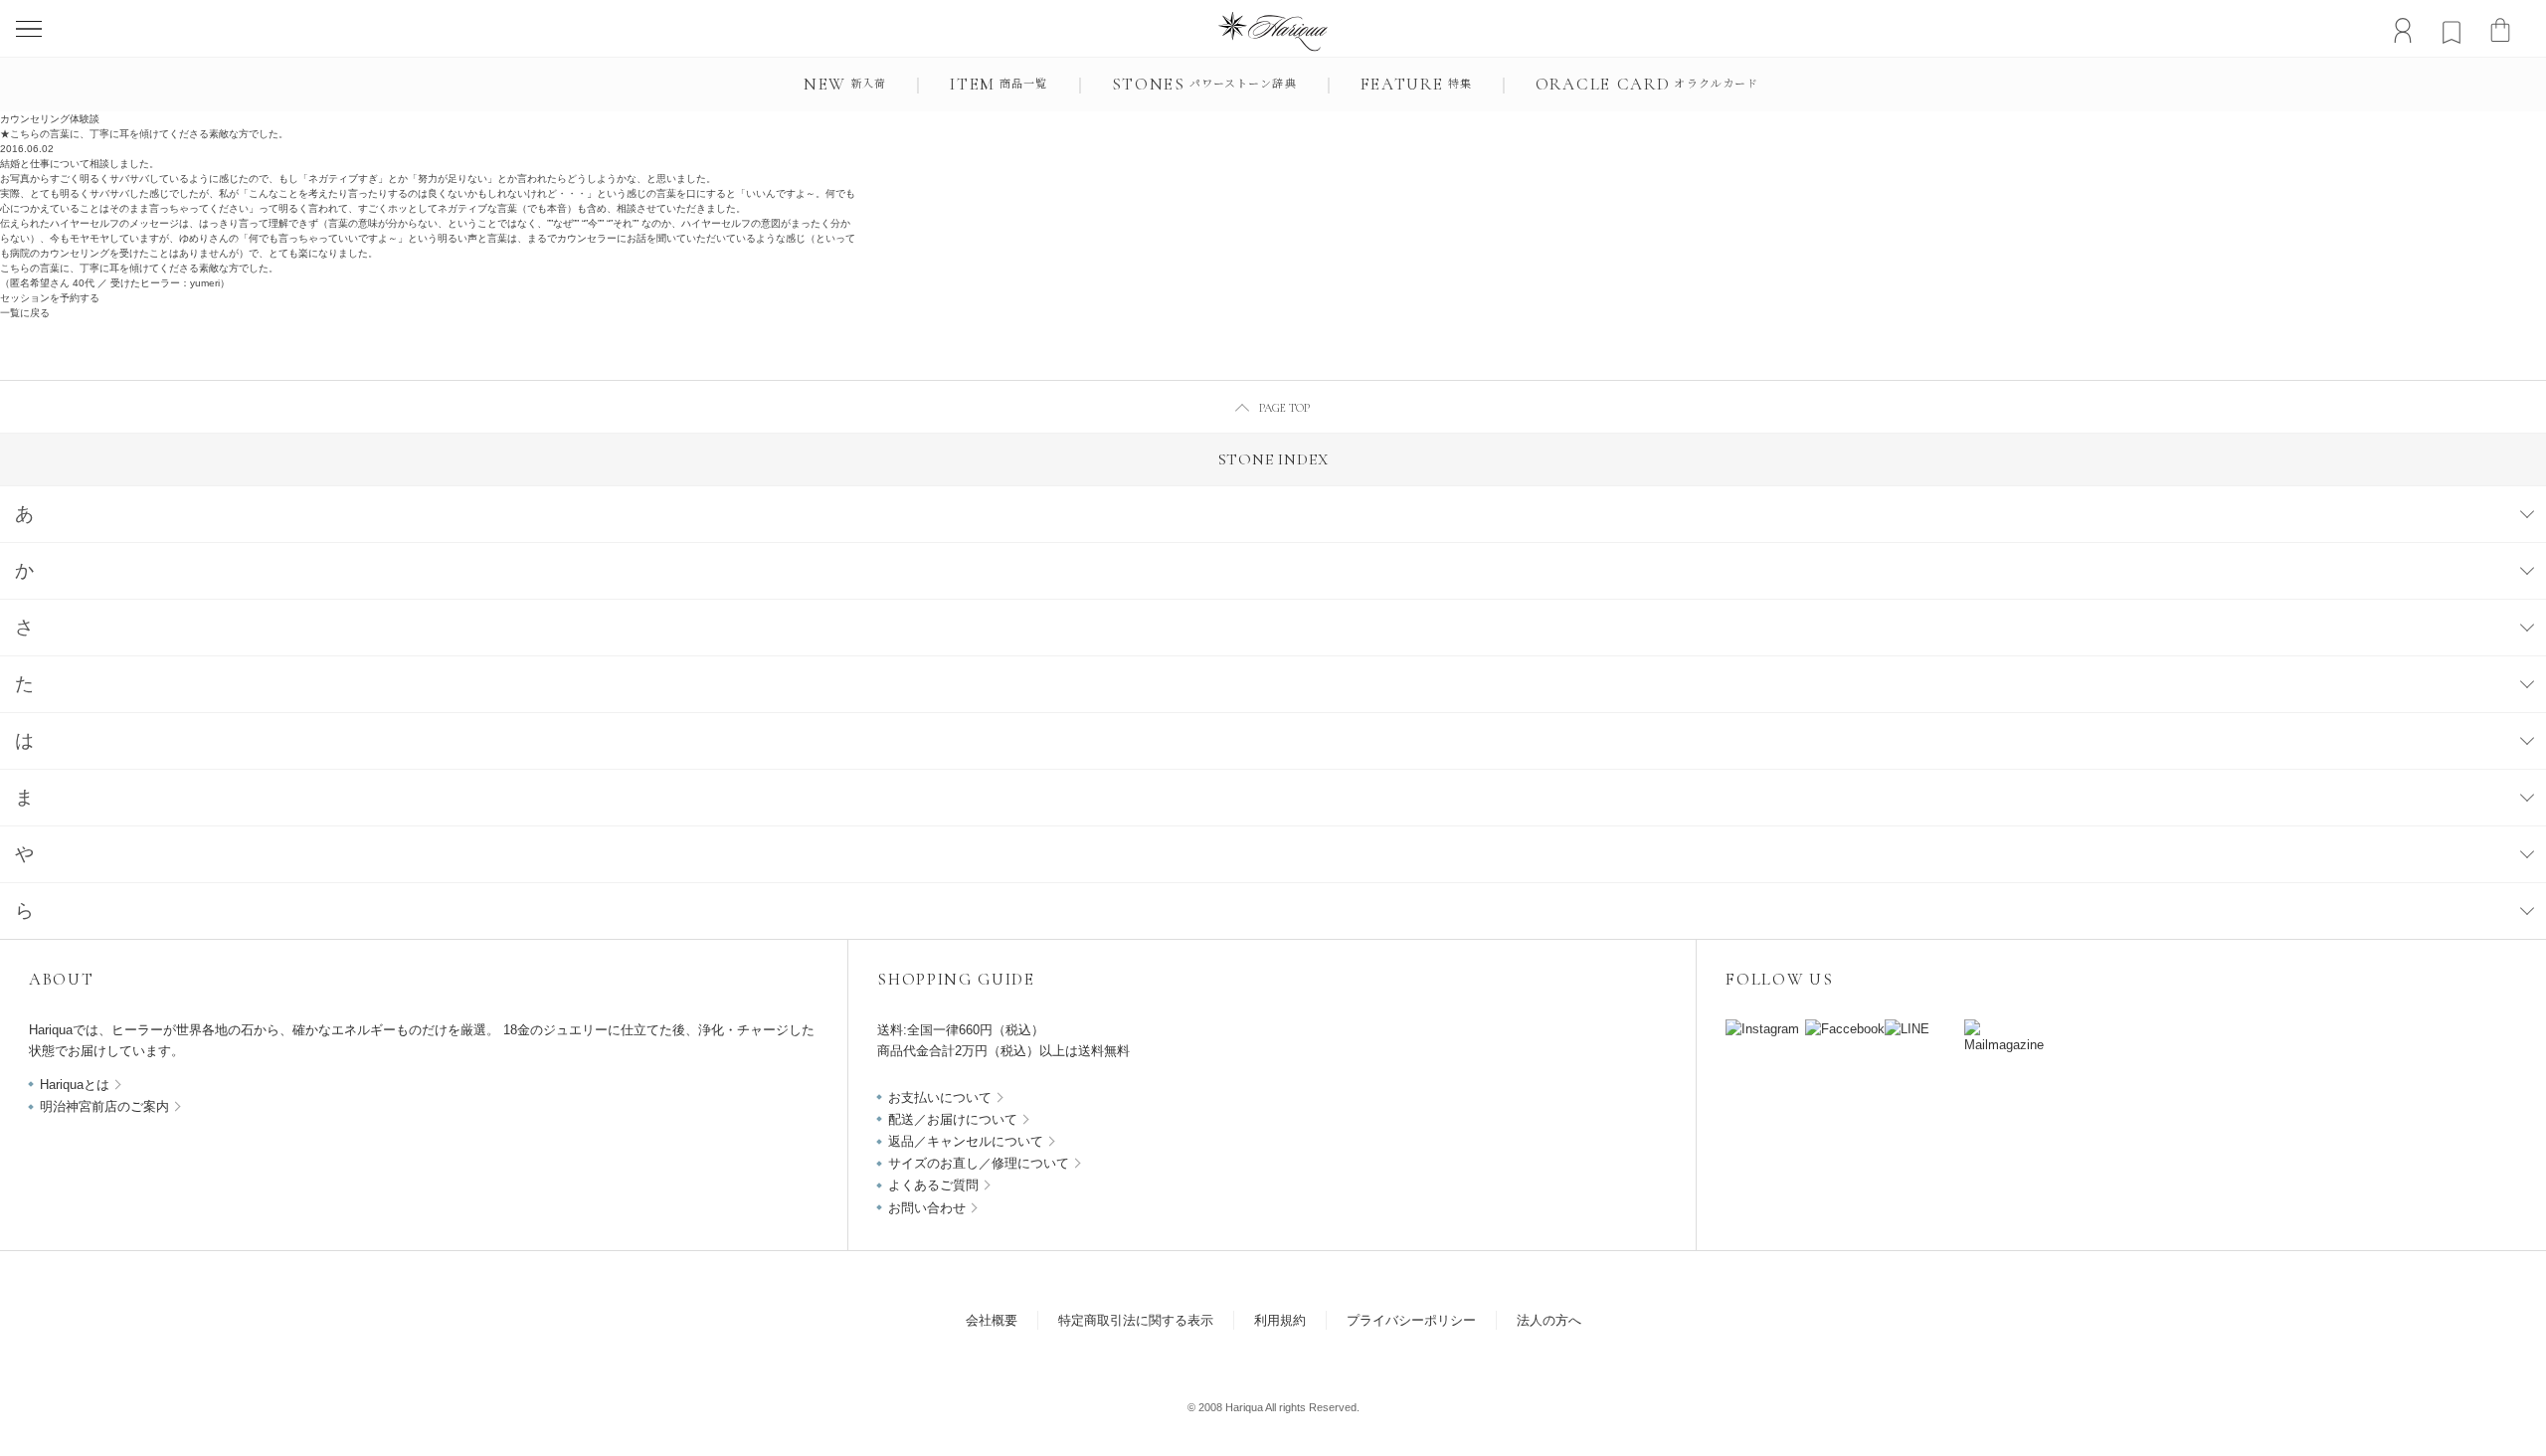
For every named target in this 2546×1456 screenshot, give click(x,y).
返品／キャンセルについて (966, 1141)
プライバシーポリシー (1411, 1320)
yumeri (205, 283)
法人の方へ (1549, 1320)
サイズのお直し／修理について (979, 1163)
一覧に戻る (25, 313)
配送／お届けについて (953, 1119)
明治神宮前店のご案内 (104, 1106)
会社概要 (992, 1320)
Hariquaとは (75, 1085)
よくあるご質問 (933, 1185)
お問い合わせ (927, 1208)
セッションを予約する (50, 298)
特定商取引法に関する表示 (1136, 1320)
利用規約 (1280, 1320)
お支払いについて (940, 1097)
